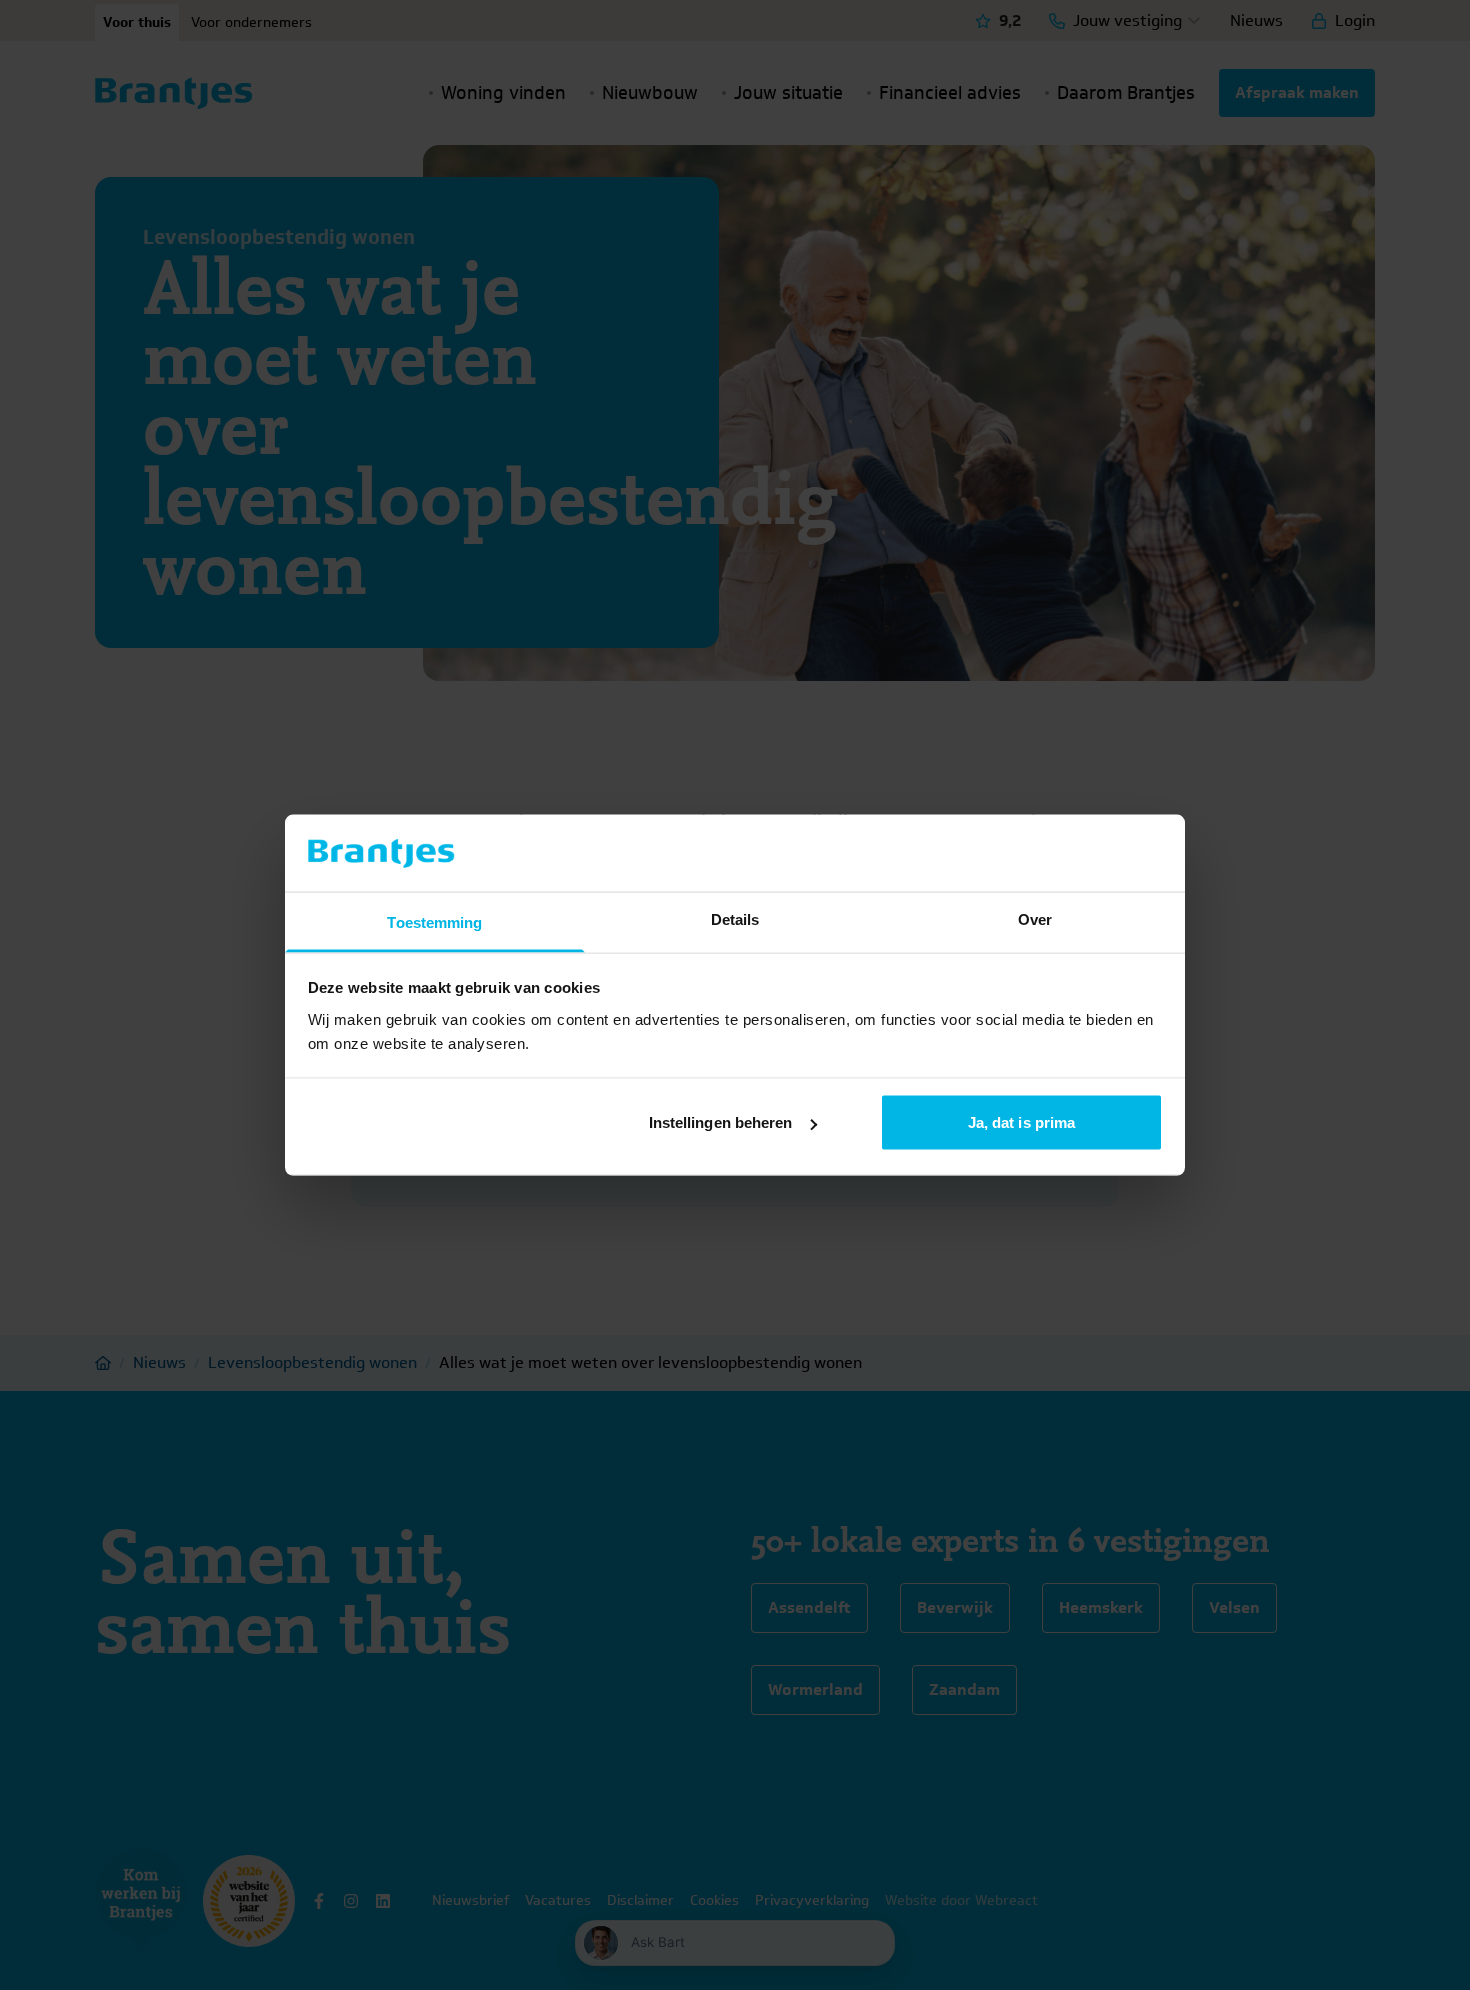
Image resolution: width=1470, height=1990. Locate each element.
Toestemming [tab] (434, 921)
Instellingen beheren (721, 1122)
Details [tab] (735, 918)
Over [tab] (1035, 918)
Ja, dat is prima (1022, 1122)
